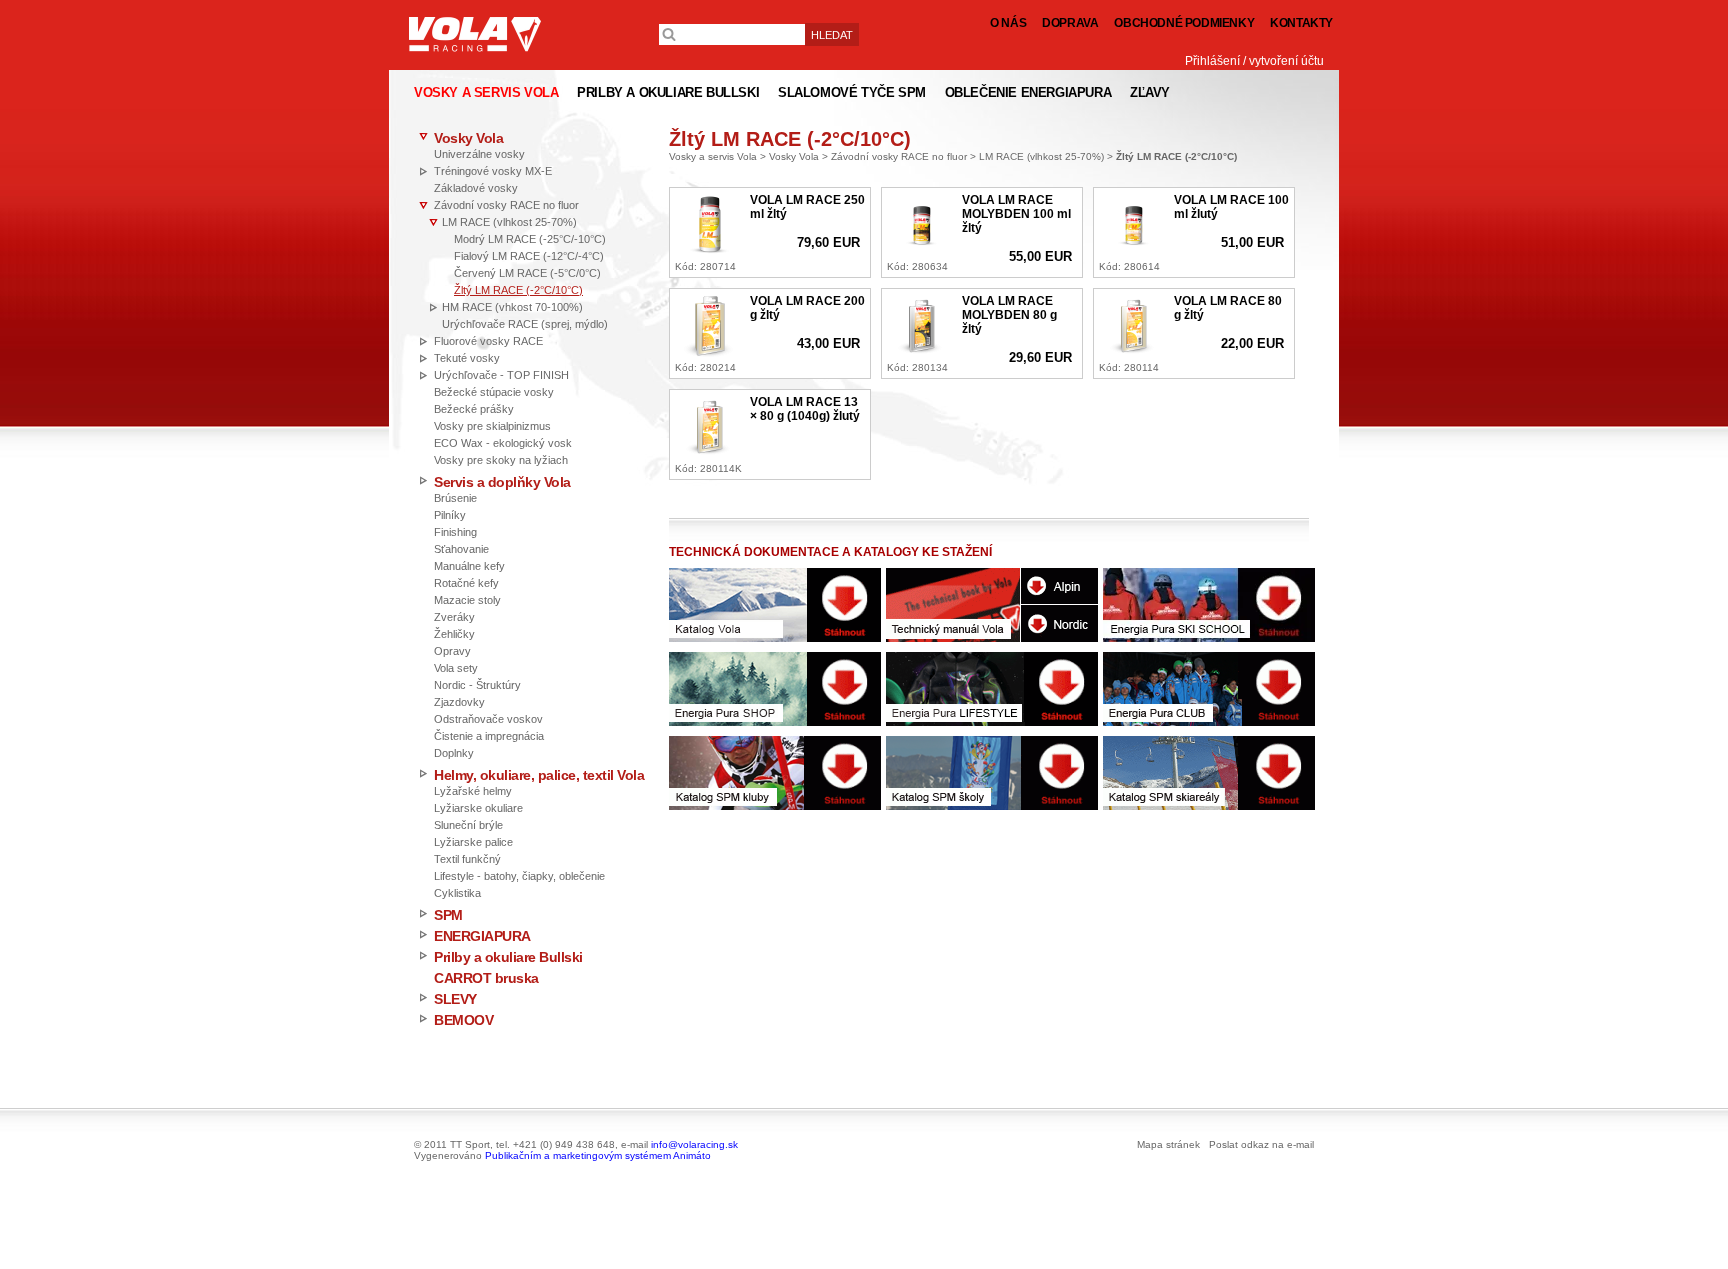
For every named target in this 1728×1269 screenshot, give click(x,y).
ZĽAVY (1150, 92)
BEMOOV (463, 1020)
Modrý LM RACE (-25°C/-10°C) (530, 239)
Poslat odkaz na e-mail (1261, 1144)
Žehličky (454, 634)
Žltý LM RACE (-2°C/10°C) (518, 290)
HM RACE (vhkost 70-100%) (512, 307)
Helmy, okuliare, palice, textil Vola (539, 775)
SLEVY (455, 999)
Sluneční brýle (468, 825)
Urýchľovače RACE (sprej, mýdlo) (525, 324)
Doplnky (454, 753)
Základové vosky (476, 188)
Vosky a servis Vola (713, 156)
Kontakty (1301, 23)
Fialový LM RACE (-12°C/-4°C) (529, 256)
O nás (1008, 23)
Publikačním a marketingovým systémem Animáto (598, 1155)
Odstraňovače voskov (488, 719)
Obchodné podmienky (1184, 23)
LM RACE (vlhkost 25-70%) (509, 222)
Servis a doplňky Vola (502, 482)
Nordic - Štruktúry (477, 685)
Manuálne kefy (469, 566)
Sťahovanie (461, 549)
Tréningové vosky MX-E (493, 171)
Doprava (1070, 23)
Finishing (455, 532)
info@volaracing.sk (694, 1144)
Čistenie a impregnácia (489, 736)
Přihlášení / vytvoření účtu (1254, 61)
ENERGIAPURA (482, 936)
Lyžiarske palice (473, 842)
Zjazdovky (459, 702)
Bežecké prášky (474, 409)
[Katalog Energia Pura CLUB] (1209, 689)
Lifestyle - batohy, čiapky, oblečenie (519, 876)
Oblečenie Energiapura (1028, 92)
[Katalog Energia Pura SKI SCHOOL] (1209, 605)
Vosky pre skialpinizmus (492, 426)
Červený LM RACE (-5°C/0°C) (527, 273)
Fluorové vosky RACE (488, 341)
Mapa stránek (1168, 1144)
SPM (448, 915)
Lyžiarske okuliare (478, 808)
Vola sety (456, 668)
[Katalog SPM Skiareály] (1209, 773)
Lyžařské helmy (473, 791)
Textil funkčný (467, 859)
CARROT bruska (486, 978)
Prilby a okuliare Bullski (508, 957)
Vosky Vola (468, 138)
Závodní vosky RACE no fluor (506, 205)
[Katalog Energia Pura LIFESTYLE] (992, 689)
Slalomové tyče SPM (852, 92)
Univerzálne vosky (479, 154)
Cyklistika (457, 893)
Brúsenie (455, 498)
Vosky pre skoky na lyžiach (501, 460)
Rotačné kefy (466, 583)
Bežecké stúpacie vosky (494, 392)
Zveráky (454, 617)
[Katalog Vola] (775, 605)
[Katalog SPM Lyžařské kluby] (775, 773)
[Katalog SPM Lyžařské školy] (992, 773)
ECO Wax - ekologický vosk (503, 443)
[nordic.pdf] (1059, 623)
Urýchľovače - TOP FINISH (501, 375)
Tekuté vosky (467, 358)
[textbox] (732, 34)
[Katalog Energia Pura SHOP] (775, 689)
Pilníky (450, 515)
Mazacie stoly (467, 600)
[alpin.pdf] (1059, 586)
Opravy (452, 651)
